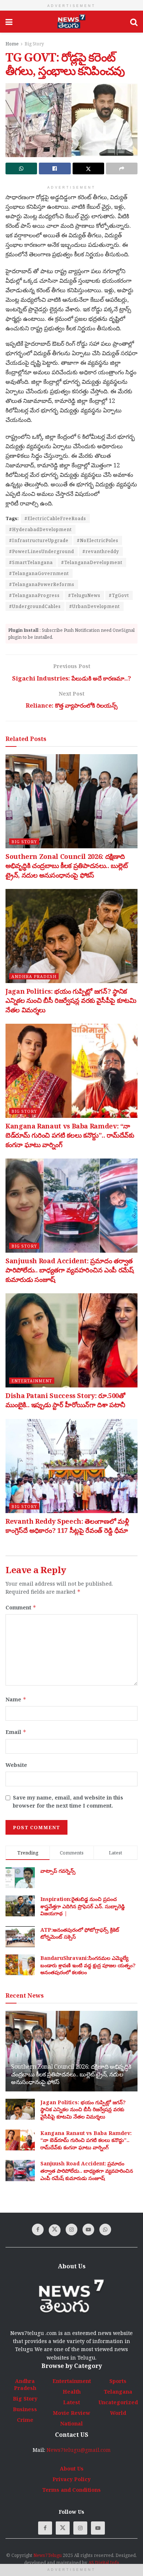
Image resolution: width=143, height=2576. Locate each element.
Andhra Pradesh (34, 976)
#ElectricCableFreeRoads (55, 518)
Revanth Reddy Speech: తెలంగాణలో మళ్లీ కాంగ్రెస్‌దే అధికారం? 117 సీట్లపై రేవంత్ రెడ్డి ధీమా (67, 1526)
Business (25, 2409)
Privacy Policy (71, 2479)
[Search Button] (134, 22)
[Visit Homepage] (71, 22)
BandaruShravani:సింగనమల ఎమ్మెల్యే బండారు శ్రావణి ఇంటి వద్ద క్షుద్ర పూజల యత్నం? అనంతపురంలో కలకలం (88, 1965)
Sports (118, 2381)
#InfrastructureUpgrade (39, 540)
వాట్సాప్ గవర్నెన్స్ (58, 1871)
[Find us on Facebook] (38, 2230)
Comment (21, 1607)
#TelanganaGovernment (39, 573)
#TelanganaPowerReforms (42, 584)
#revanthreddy (101, 551)
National (71, 2423)
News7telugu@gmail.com (79, 2450)
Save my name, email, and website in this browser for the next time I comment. (68, 1802)
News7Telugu (47, 2555)
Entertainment (32, 1381)
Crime (25, 2420)
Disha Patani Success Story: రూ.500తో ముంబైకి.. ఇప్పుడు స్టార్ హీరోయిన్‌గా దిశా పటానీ (65, 1400)
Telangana (118, 2392)
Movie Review (71, 2413)
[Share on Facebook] (55, 168)
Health (72, 2392)
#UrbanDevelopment (95, 606)
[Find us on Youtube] (88, 2230)
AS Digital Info (104, 2563)
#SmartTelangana (31, 562)
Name (16, 1699)
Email (16, 1732)
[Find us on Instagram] (71, 2230)
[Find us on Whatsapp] (105, 2230)
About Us (72, 2468)
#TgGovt (119, 595)
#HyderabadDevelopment (41, 529)
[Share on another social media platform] (122, 168)
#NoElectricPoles (98, 540)
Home (12, 44)
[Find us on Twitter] (55, 2230)
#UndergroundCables (35, 606)
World (118, 2413)
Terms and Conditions (71, 2490)
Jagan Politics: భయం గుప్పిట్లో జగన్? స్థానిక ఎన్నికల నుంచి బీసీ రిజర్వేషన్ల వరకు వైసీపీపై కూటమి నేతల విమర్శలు (71, 1000)
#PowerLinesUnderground (42, 551)
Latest (71, 2402)
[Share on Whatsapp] (21, 168)
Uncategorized (118, 2402)
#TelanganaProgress (34, 595)
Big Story (34, 44)
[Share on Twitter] (88, 168)
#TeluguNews (84, 595)
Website (16, 1765)
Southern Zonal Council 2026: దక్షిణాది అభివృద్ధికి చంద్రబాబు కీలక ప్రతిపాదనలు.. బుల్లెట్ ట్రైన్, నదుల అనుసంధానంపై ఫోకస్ (67, 866)
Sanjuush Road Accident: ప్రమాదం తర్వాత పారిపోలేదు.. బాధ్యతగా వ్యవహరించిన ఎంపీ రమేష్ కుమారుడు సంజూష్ (70, 1270)
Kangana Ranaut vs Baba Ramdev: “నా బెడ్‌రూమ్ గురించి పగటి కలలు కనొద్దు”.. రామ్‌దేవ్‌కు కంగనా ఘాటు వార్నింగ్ (70, 1135)
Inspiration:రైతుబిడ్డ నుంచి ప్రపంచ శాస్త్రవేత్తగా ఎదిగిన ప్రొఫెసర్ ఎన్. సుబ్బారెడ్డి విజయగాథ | (82, 1906)
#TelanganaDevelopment (92, 562)
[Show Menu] (9, 22)
